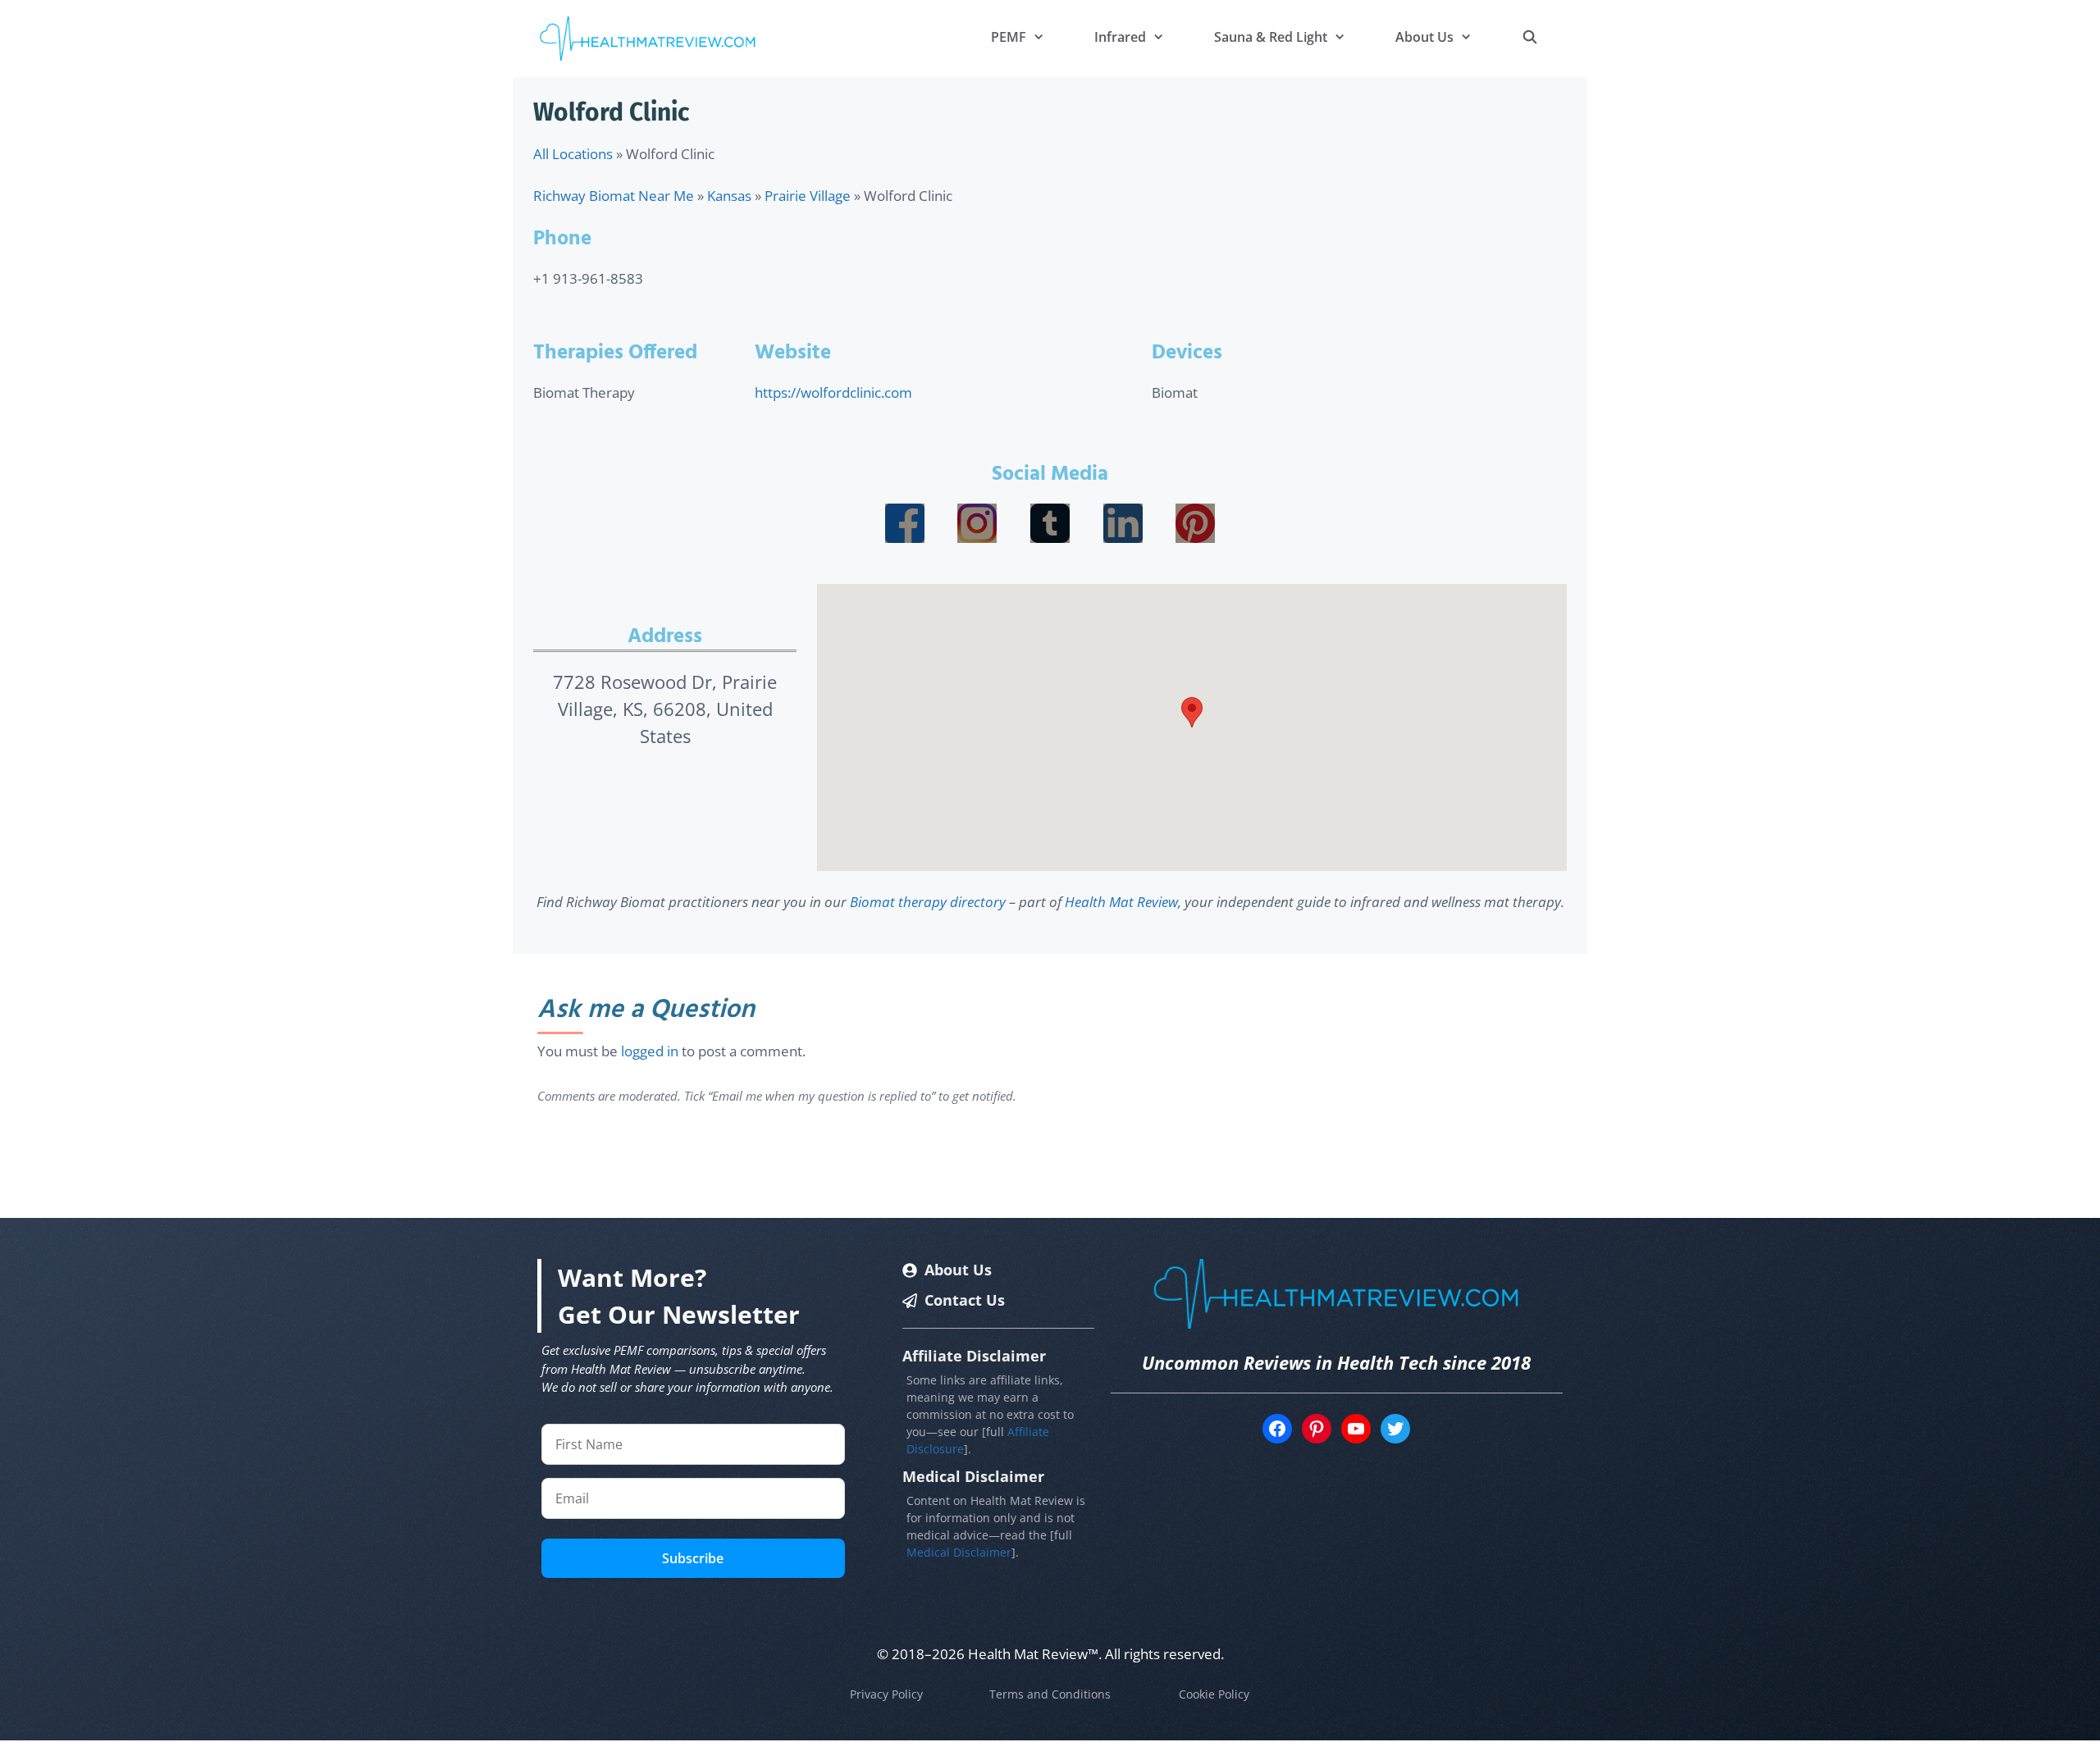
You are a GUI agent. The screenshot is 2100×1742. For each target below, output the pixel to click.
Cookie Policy (1214, 1694)
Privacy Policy (886, 1694)
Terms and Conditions (1050, 1694)
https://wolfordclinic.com (833, 392)
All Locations (573, 154)
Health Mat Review (1121, 902)
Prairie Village (808, 196)
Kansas (729, 196)
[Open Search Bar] (1529, 37)
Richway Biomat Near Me (614, 196)
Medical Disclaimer (959, 1552)
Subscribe (693, 1558)
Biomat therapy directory (928, 902)
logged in (650, 1051)
